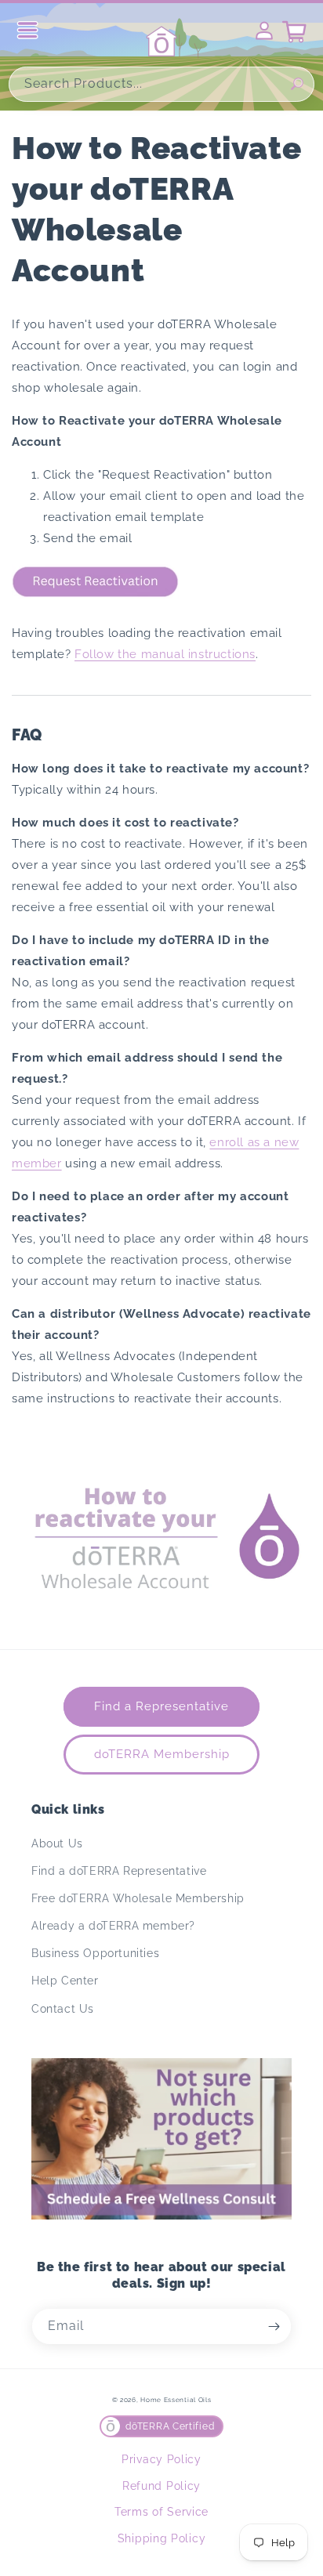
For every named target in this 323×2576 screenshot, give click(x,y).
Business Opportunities (95, 1953)
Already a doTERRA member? (113, 1926)
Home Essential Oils (176, 2400)
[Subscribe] (274, 2326)
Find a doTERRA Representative (119, 1871)
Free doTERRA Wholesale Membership (138, 1898)
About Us (57, 1843)
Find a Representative (161, 1706)
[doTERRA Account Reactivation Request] (95, 600)
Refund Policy (161, 2486)
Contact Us (63, 2009)
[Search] (297, 84)
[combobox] (161, 84)
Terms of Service (161, 2512)
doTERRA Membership (162, 1754)
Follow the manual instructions (165, 654)
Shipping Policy (162, 2538)
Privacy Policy (161, 2459)
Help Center (65, 1981)
